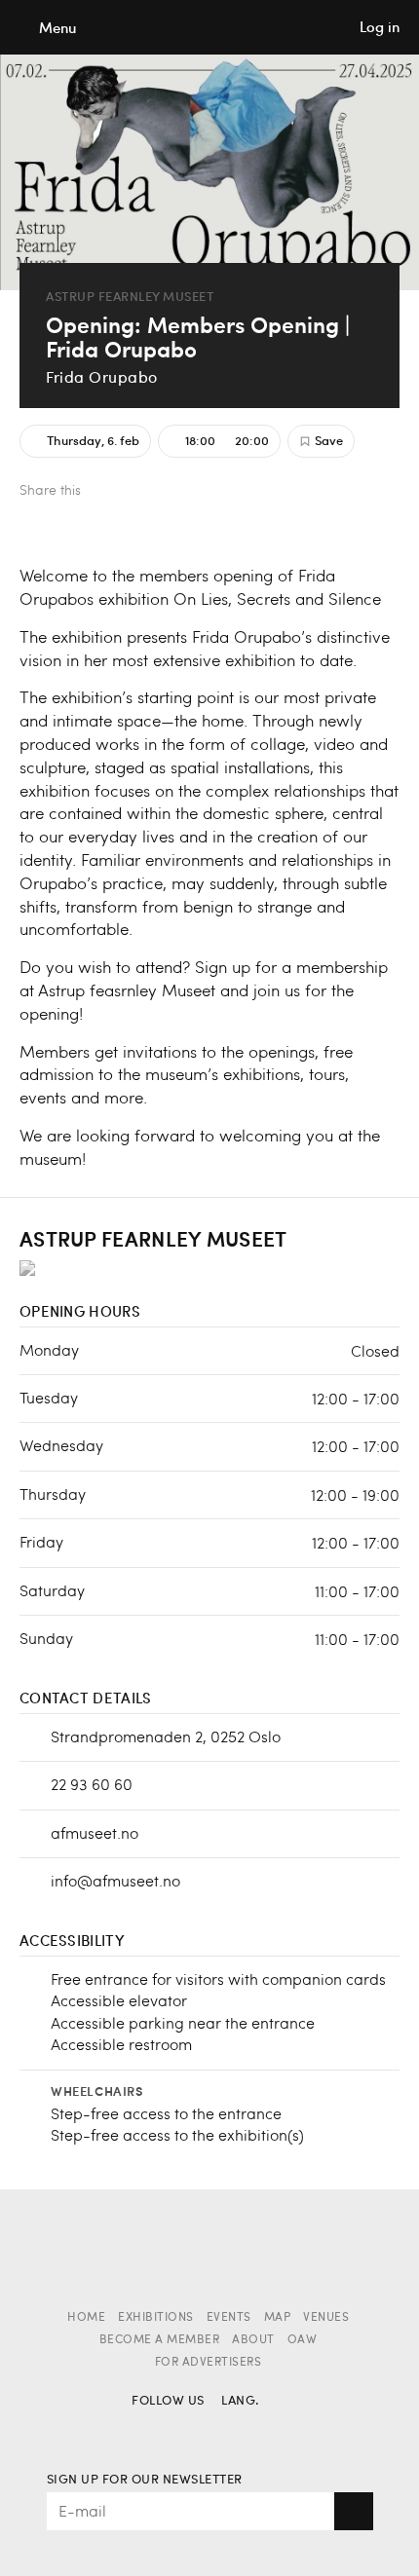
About (253, 2340)
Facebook (110, 492)
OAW (303, 2340)
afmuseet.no (95, 1832)
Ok (354, 2511)
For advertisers (209, 2363)
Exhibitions (156, 2318)
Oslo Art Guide (209, 27)
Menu (57, 28)
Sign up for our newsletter (145, 2480)
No (237, 2429)
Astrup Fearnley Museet (130, 297)
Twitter (142, 492)
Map (278, 2318)
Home (86, 2318)
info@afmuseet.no (115, 1880)
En (271, 2429)
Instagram (182, 2429)
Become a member (160, 2340)
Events (229, 2318)
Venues (326, 2318)
